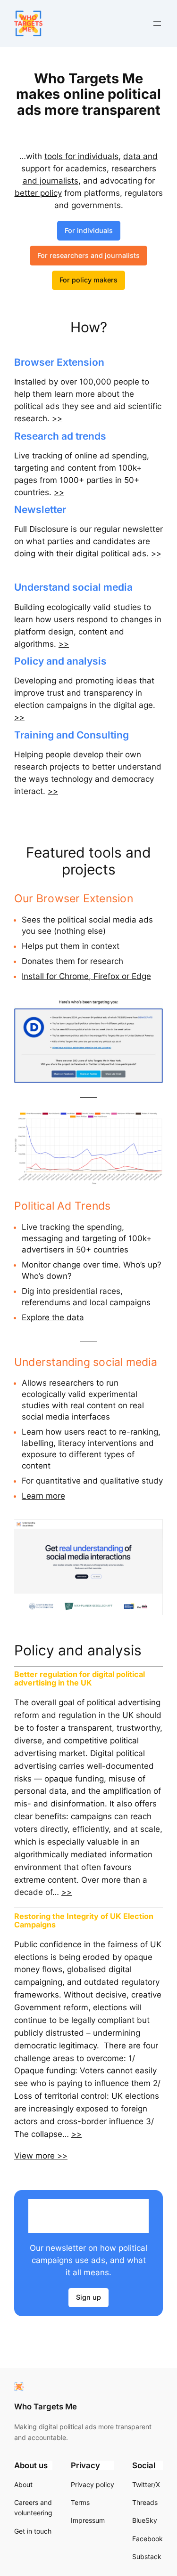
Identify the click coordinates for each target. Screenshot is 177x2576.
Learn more (43, 1496)
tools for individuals (81, 156)
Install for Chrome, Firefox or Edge (86, 976)
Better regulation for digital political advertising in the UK (80, 1679)
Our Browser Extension (74, 898)
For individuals (89, 230)
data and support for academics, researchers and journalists (90, 169)
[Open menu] (157, 24)
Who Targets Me (46, 2407)
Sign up (88, 2297)
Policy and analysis (60, 661)
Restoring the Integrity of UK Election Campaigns (84, 1921)
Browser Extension (59, 362)
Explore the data (53, 1317)
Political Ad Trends (62, 1206)
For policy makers (88, 280)
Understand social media (73, 587)
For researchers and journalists (88, 255)
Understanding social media (86, 1362)
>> (57, 418)
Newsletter (40, 510)
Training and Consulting (72, 735)
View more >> (41, 2156)
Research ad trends (60, 436)
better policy (38, 193)
